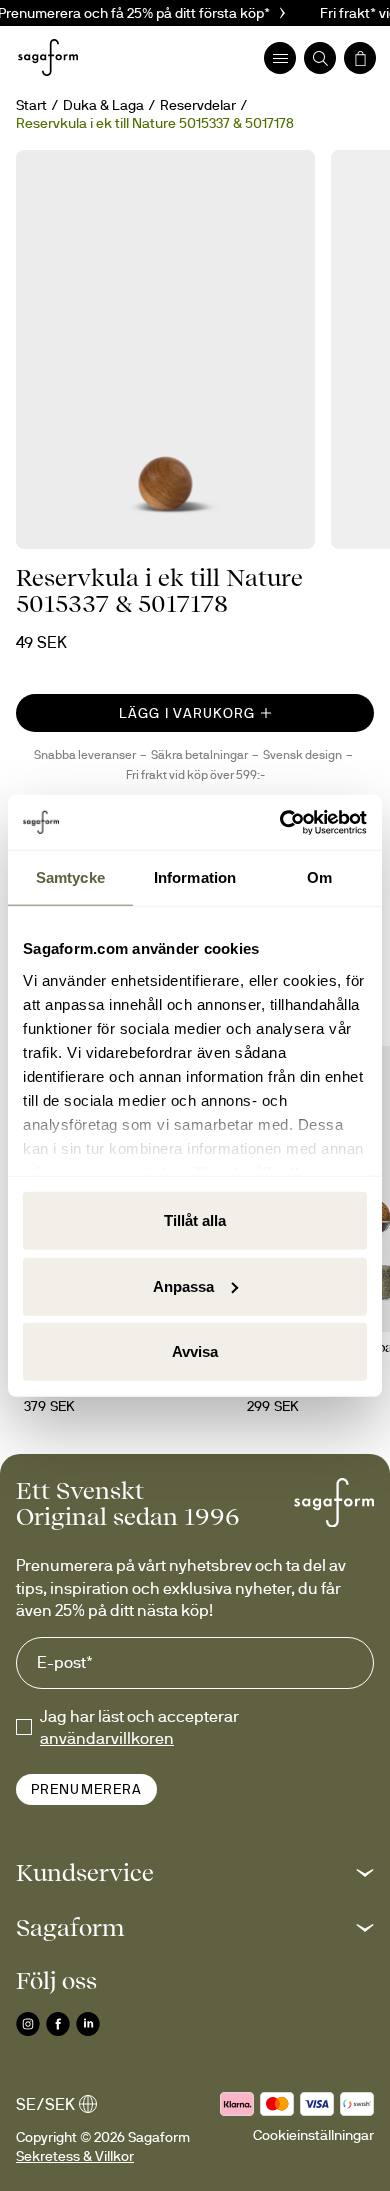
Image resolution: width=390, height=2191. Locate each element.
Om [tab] (319, 877)
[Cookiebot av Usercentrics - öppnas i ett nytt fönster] (280, 822)
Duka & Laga (103, 105)
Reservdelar (198, 105)
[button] (195, 1872)
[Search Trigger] (320, 58)
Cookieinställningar (313, 2135)
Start (31, 105)
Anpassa (183, 1285)
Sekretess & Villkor (75, 2156)
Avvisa (195, 1351)
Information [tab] (195, 877)
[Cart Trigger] (360, 58)
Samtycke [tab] (70, 877)
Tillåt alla (195, 1220)
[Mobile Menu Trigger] (280, 58)
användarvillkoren (107, 1738)
